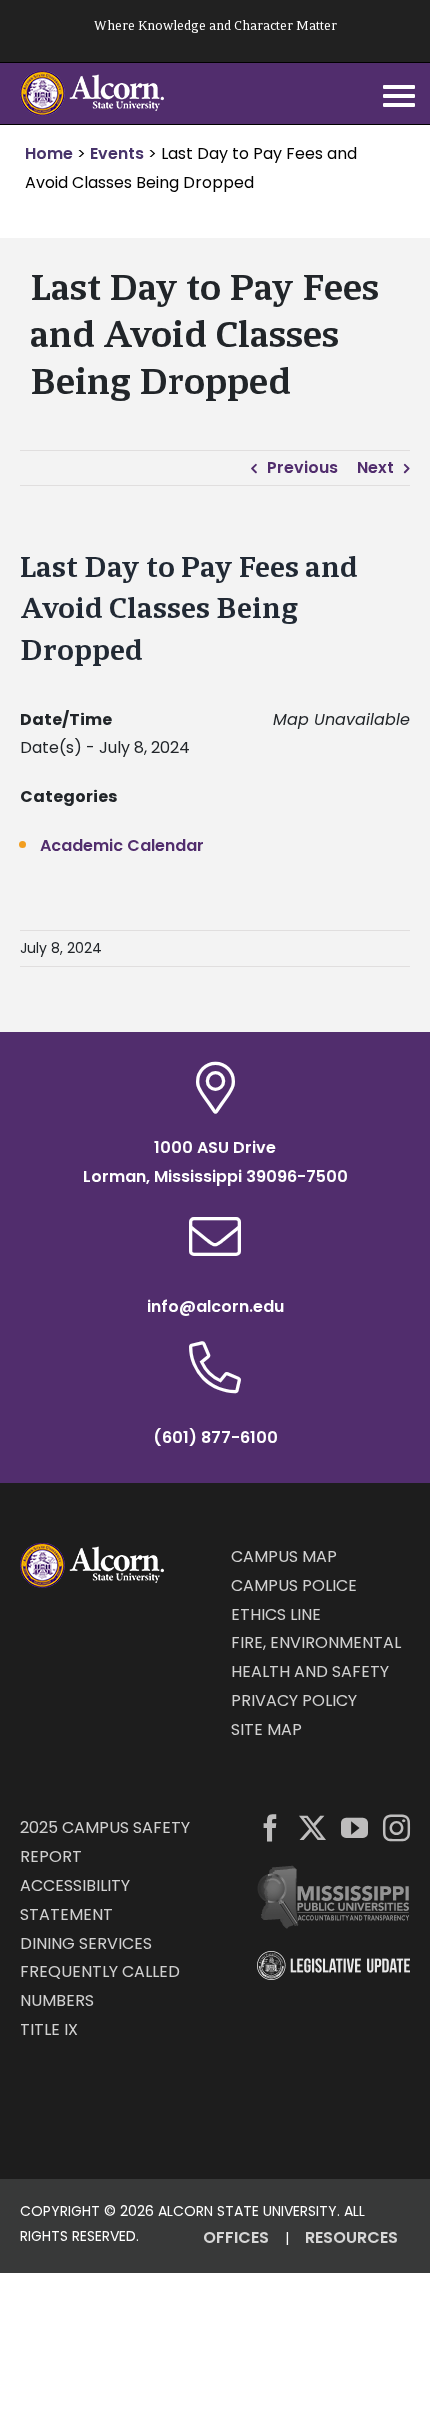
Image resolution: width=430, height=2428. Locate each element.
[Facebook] (270, 1827)
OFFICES (236, 2237)
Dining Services (86, 1943)
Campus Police (294, 1585)
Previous (302, 467)
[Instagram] (396, 1827)
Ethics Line (276, 1614)
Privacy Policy (294, 1700)
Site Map (266, 1729)
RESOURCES (351, 2237)
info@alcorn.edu (215, 1306)
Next (375, 467)
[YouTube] (354, 1827)
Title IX (49, 2029)
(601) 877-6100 (215, 1437)
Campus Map (284, 1556)
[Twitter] (312, 1827)
